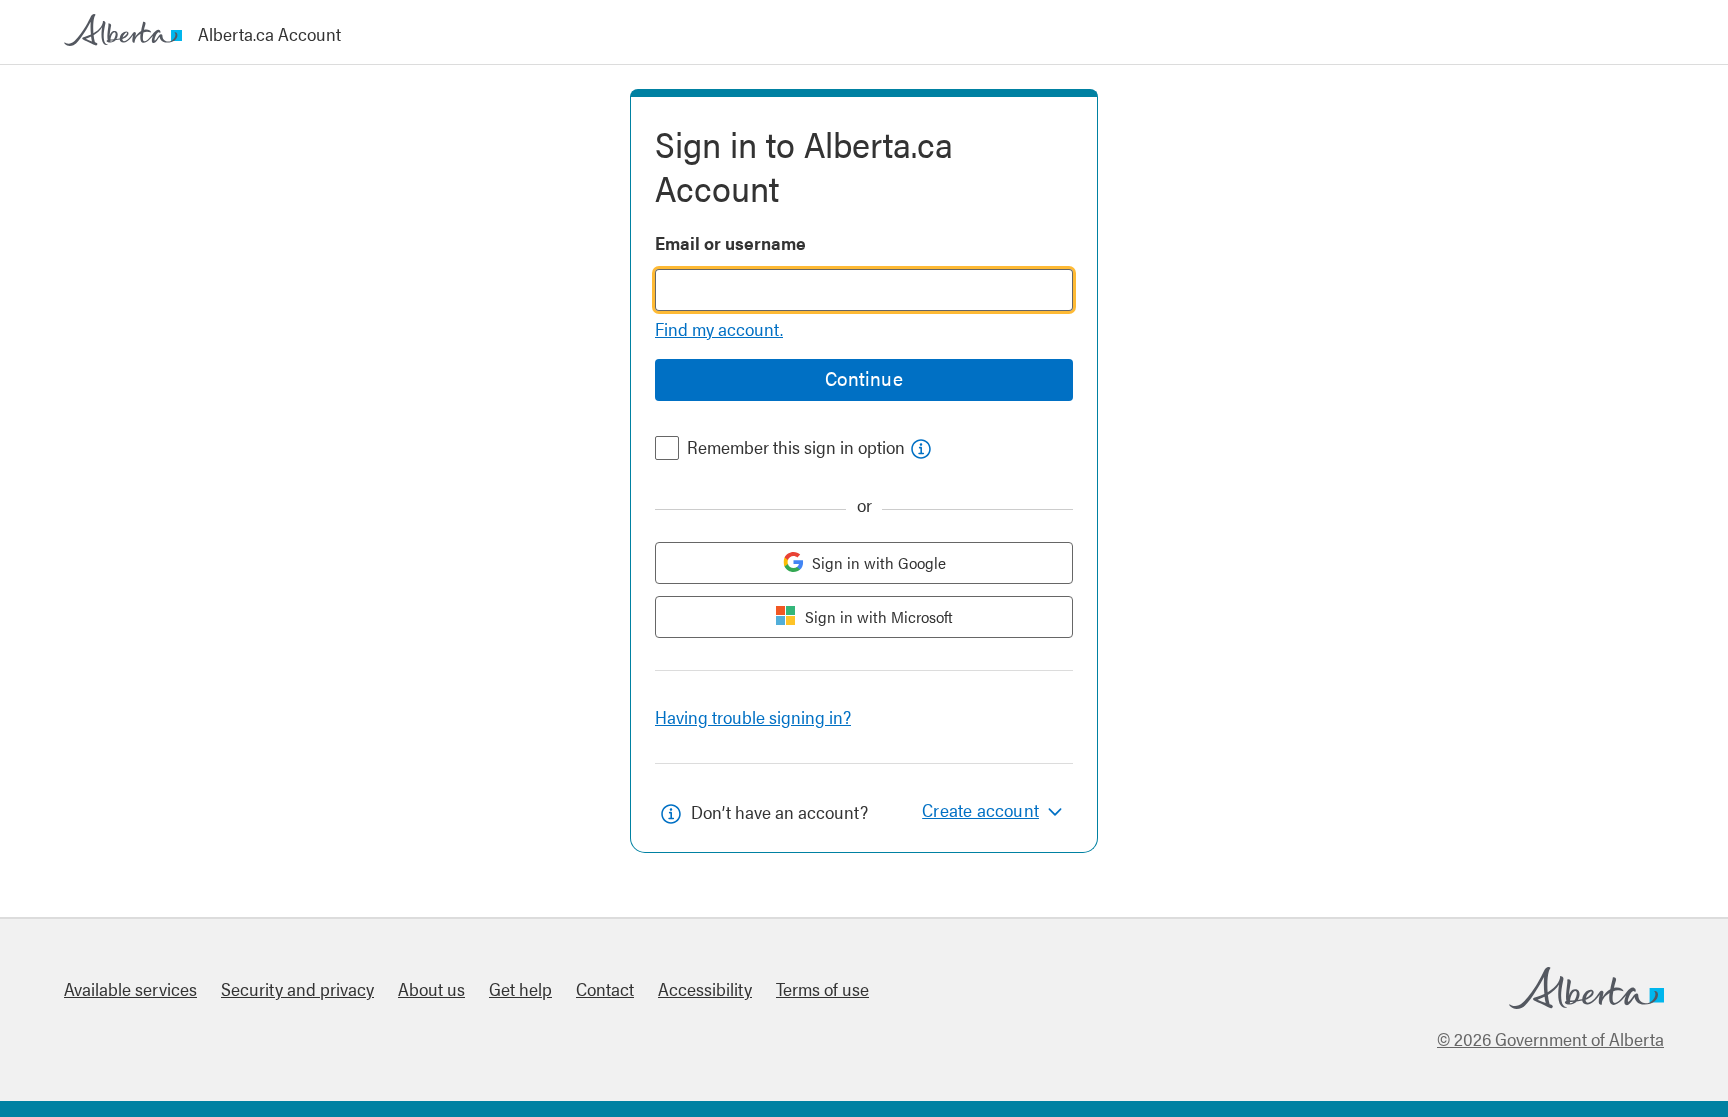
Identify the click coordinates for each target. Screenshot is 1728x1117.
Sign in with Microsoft (879, 616)
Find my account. (719, 328)
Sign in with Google (879, 562)
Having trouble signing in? (753, 716)
